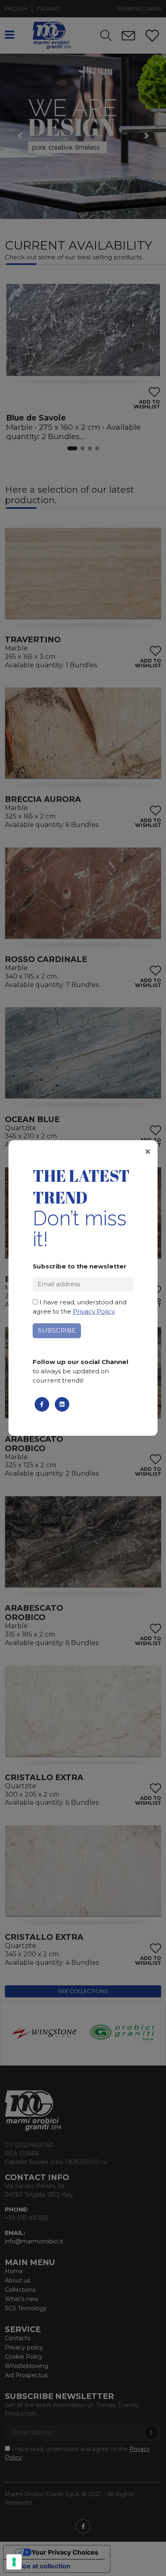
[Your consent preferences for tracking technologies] (14, 2562)
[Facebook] (42, 1404)
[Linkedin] (62, 1404)
